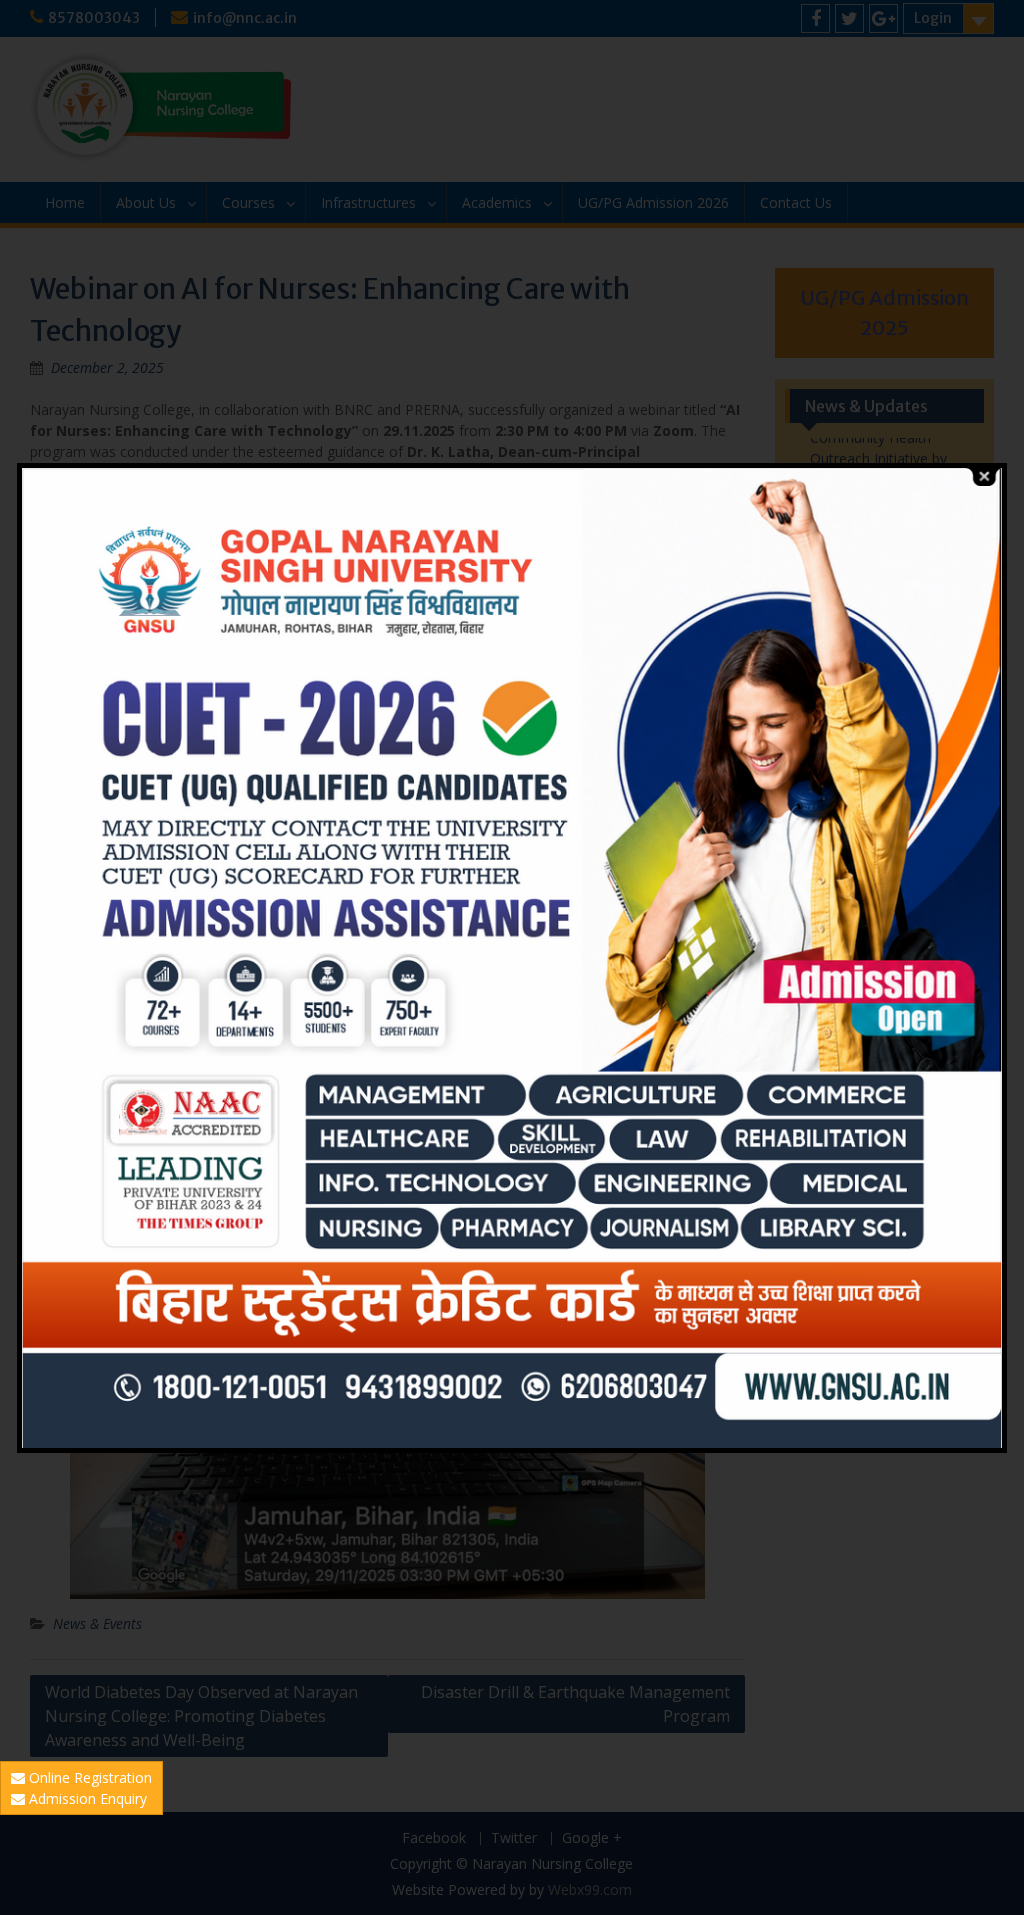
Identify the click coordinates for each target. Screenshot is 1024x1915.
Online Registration (88, 1777)
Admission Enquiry (86, 1798)
